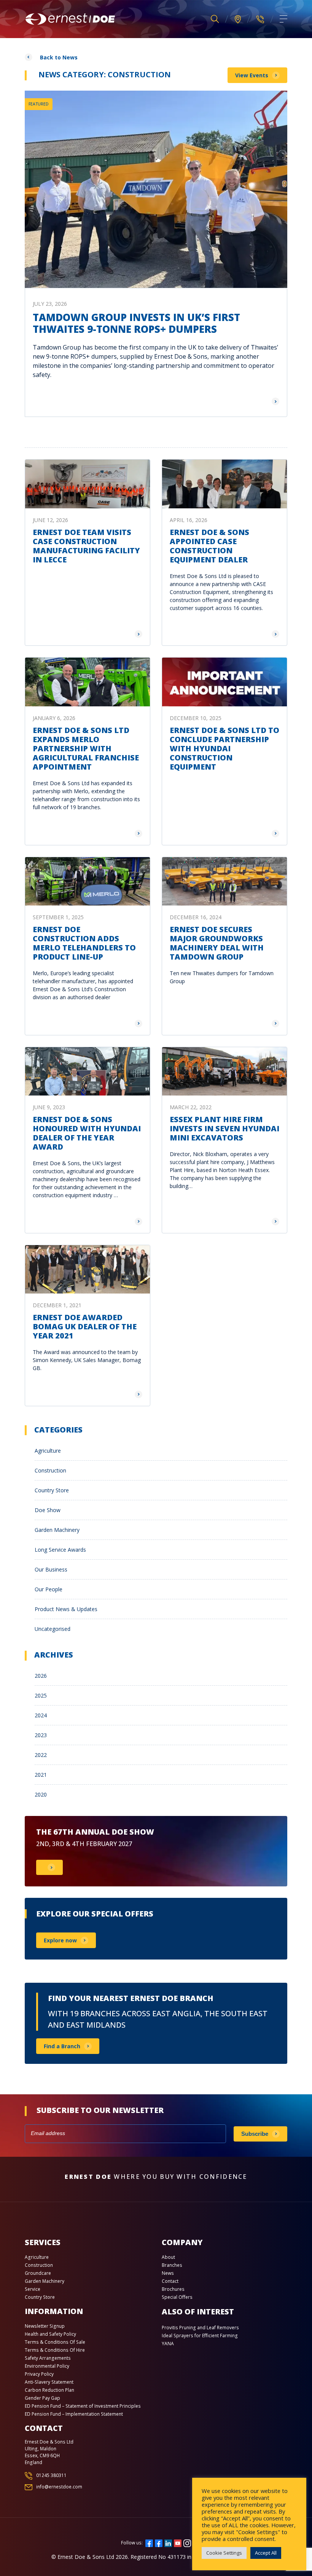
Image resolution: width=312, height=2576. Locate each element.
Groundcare (38, 2273)
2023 (41, 1735)
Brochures (173, 2289)
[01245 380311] (260, 19)
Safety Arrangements (48, 2358)
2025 (41, 1695)
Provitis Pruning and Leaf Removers (200, 2328)
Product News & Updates (66, 1609)
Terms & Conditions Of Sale (55, 2342)
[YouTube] (178, 2542)
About (168, 2257)
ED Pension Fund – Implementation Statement (74, 2414)
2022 (41, 1755)
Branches (172, 2265)
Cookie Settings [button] (224, 2553)
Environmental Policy (47, 2366)
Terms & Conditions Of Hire (55, 2350)
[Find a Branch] (238, 19)
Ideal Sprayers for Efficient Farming (200, 2336)
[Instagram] (187, 2542)
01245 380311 (51, 2475)
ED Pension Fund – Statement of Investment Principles (83, 2406)
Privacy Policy (39, 2374)
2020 (41, 1794)
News (168, 2273)
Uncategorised (53, 1629)
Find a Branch (62, 2046)
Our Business (51, 1569)
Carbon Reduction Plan (49, 2390)
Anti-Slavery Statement (49, 2382)
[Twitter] (159, 2542)
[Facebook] (149, 2542)
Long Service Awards (60, 1550)
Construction (50, 1470)
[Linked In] (168, 2542)
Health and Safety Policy (50, 2334)
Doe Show (48, 1510)
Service (33, 2289)
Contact (170, 2281)
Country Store (52, 1490)
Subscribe (255, 2134)
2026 (41, 1676)
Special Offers (177, 2297)
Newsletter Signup (45, 2326)
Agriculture (48, 1451)
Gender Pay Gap (42, 2398)
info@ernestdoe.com (59, 2487)
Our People (49, 1589)
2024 (41, 1715)
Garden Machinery (57, 1530)
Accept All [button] (266, 2553)
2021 (41, 1775)
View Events (252, 75)
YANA (168, 2344)
